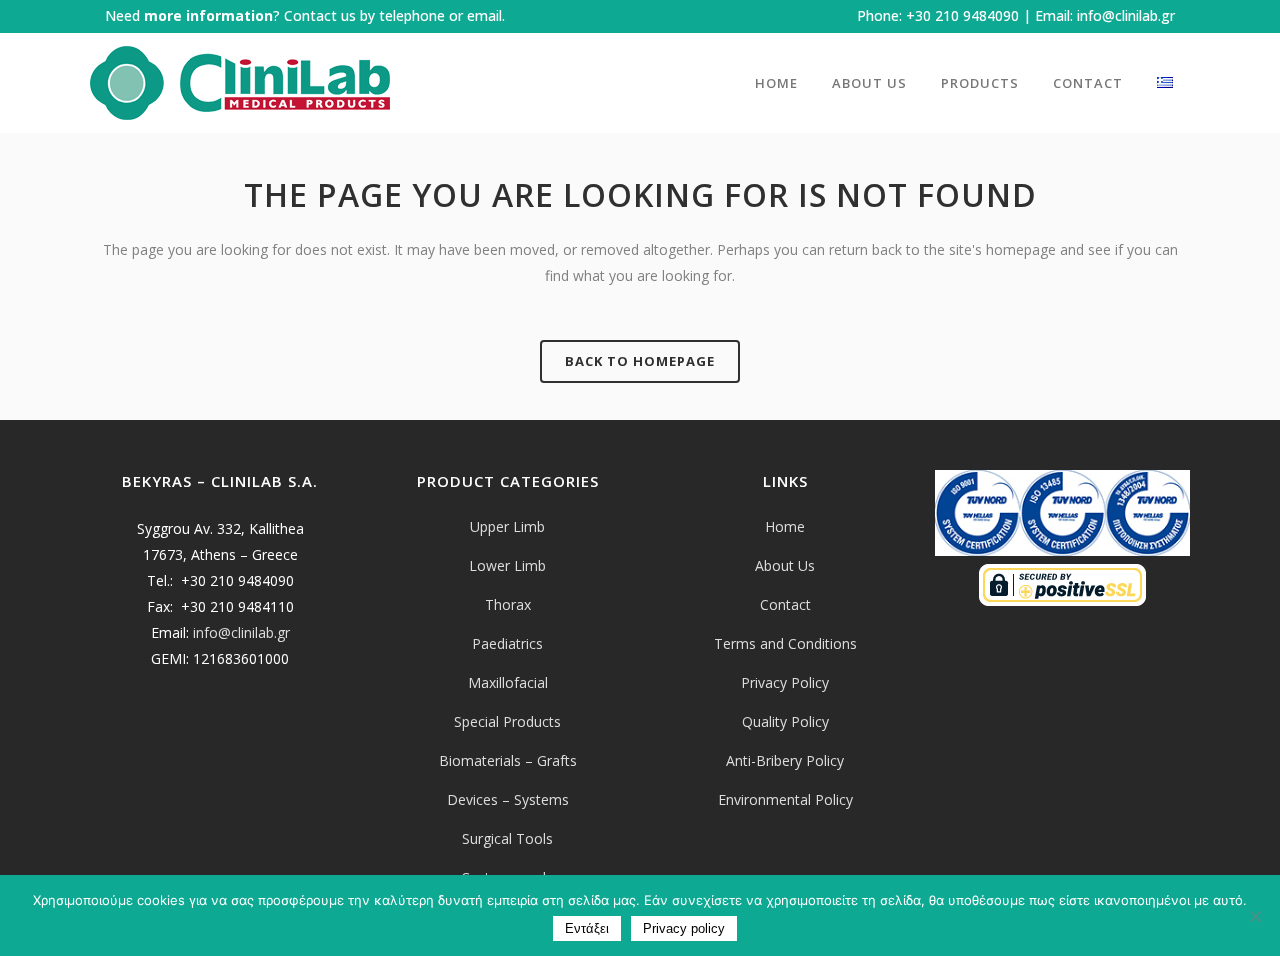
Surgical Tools (507, 838)
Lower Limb (507, 565)
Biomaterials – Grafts (508, 760)
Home (785, 526)
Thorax (508, 604)
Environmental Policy (785, 799)
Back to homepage (640, 361)
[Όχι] (1255, 916)
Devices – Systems (508, 799)
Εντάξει (587, 928)
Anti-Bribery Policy (785, 760)
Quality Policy (785, 721)
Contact (785, 604)
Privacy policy (684, 928)
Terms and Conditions (785, 643)
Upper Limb (507, 526)
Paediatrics (507, 643)
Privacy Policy (785, 682)
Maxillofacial (508, 682)
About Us (785, 565)
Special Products (507, 721)
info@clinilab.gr (1126, 15)
